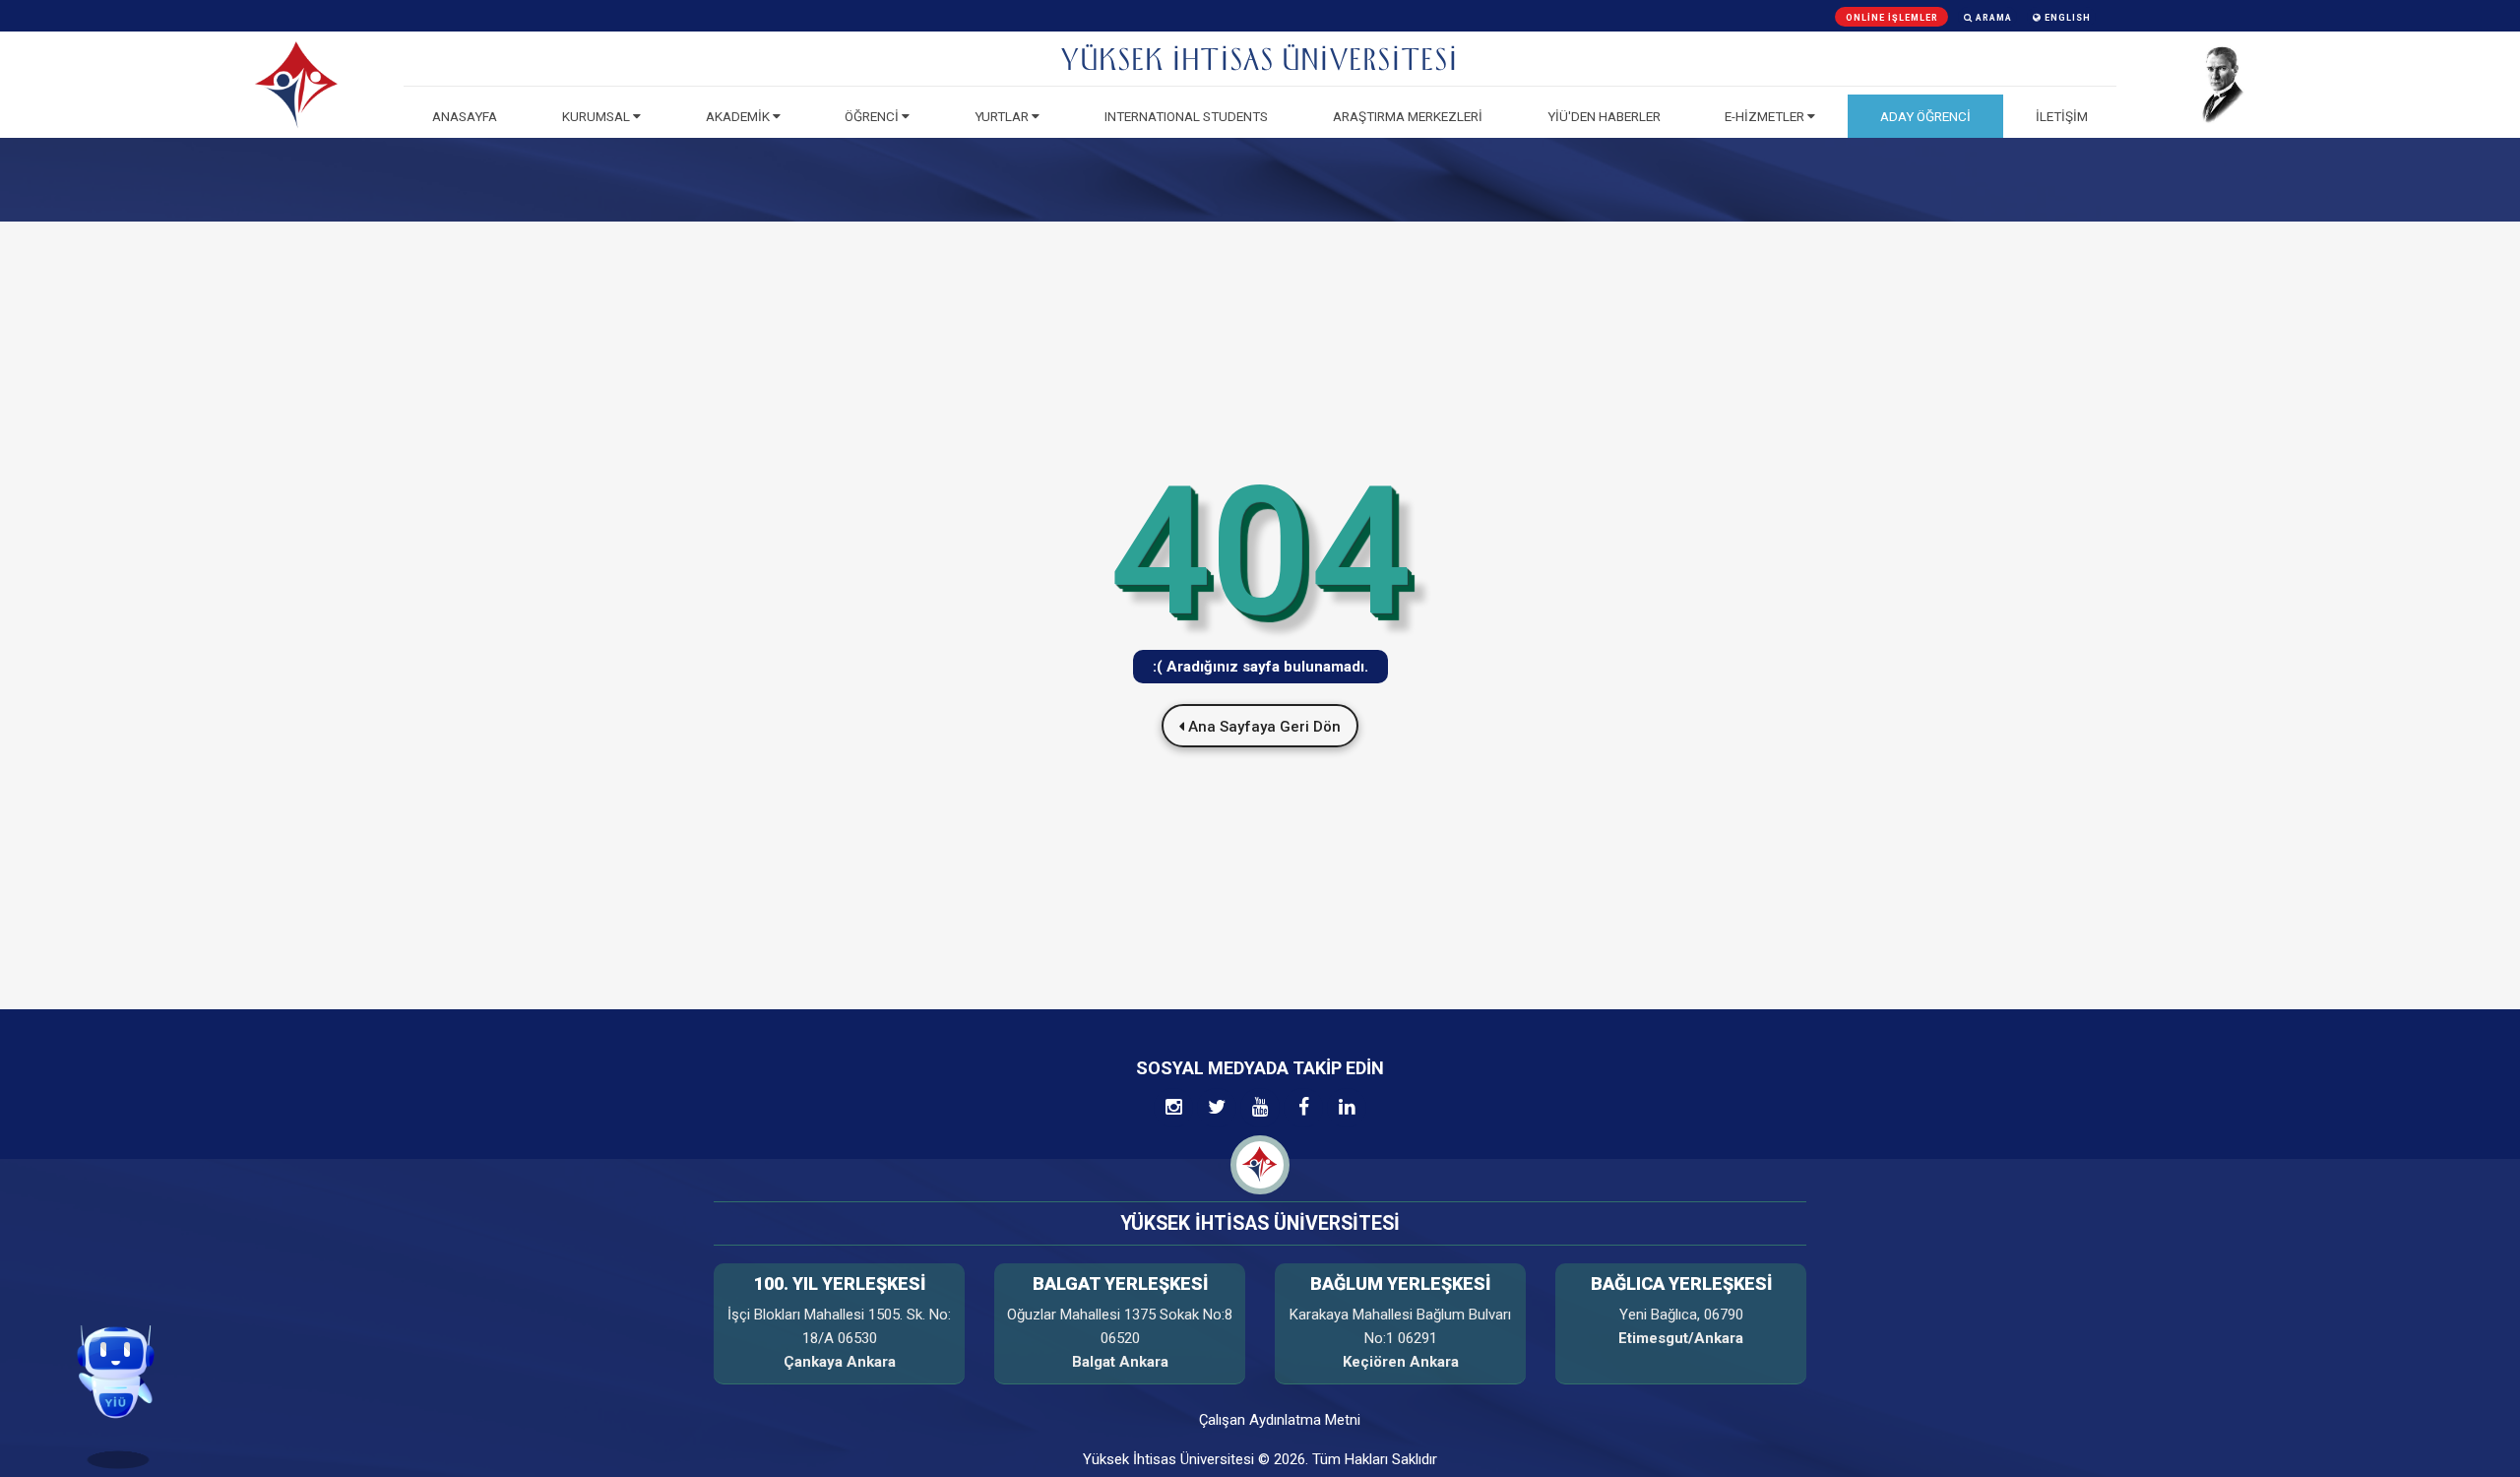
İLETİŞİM (2062, 116)
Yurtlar (1003, 116)
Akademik (739, 116)
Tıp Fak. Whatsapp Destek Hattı (129, 1316)
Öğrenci (873, 116)
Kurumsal (598, 116)
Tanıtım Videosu (129, 1295)
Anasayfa (465, 116)
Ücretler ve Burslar (129, 1306)
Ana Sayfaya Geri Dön (1262, 727)
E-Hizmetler (1766, 116)
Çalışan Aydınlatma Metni (1280, 1420)
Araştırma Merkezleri (1408, 116)
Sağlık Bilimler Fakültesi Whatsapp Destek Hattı (128, 1327)
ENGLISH (2066, 18)
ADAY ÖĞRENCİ (1925, 116)
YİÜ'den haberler (1604, 116)
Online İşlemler (1892, 18)
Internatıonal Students (1186, 116)
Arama (1992, 18)
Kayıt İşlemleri (129, 1284)
